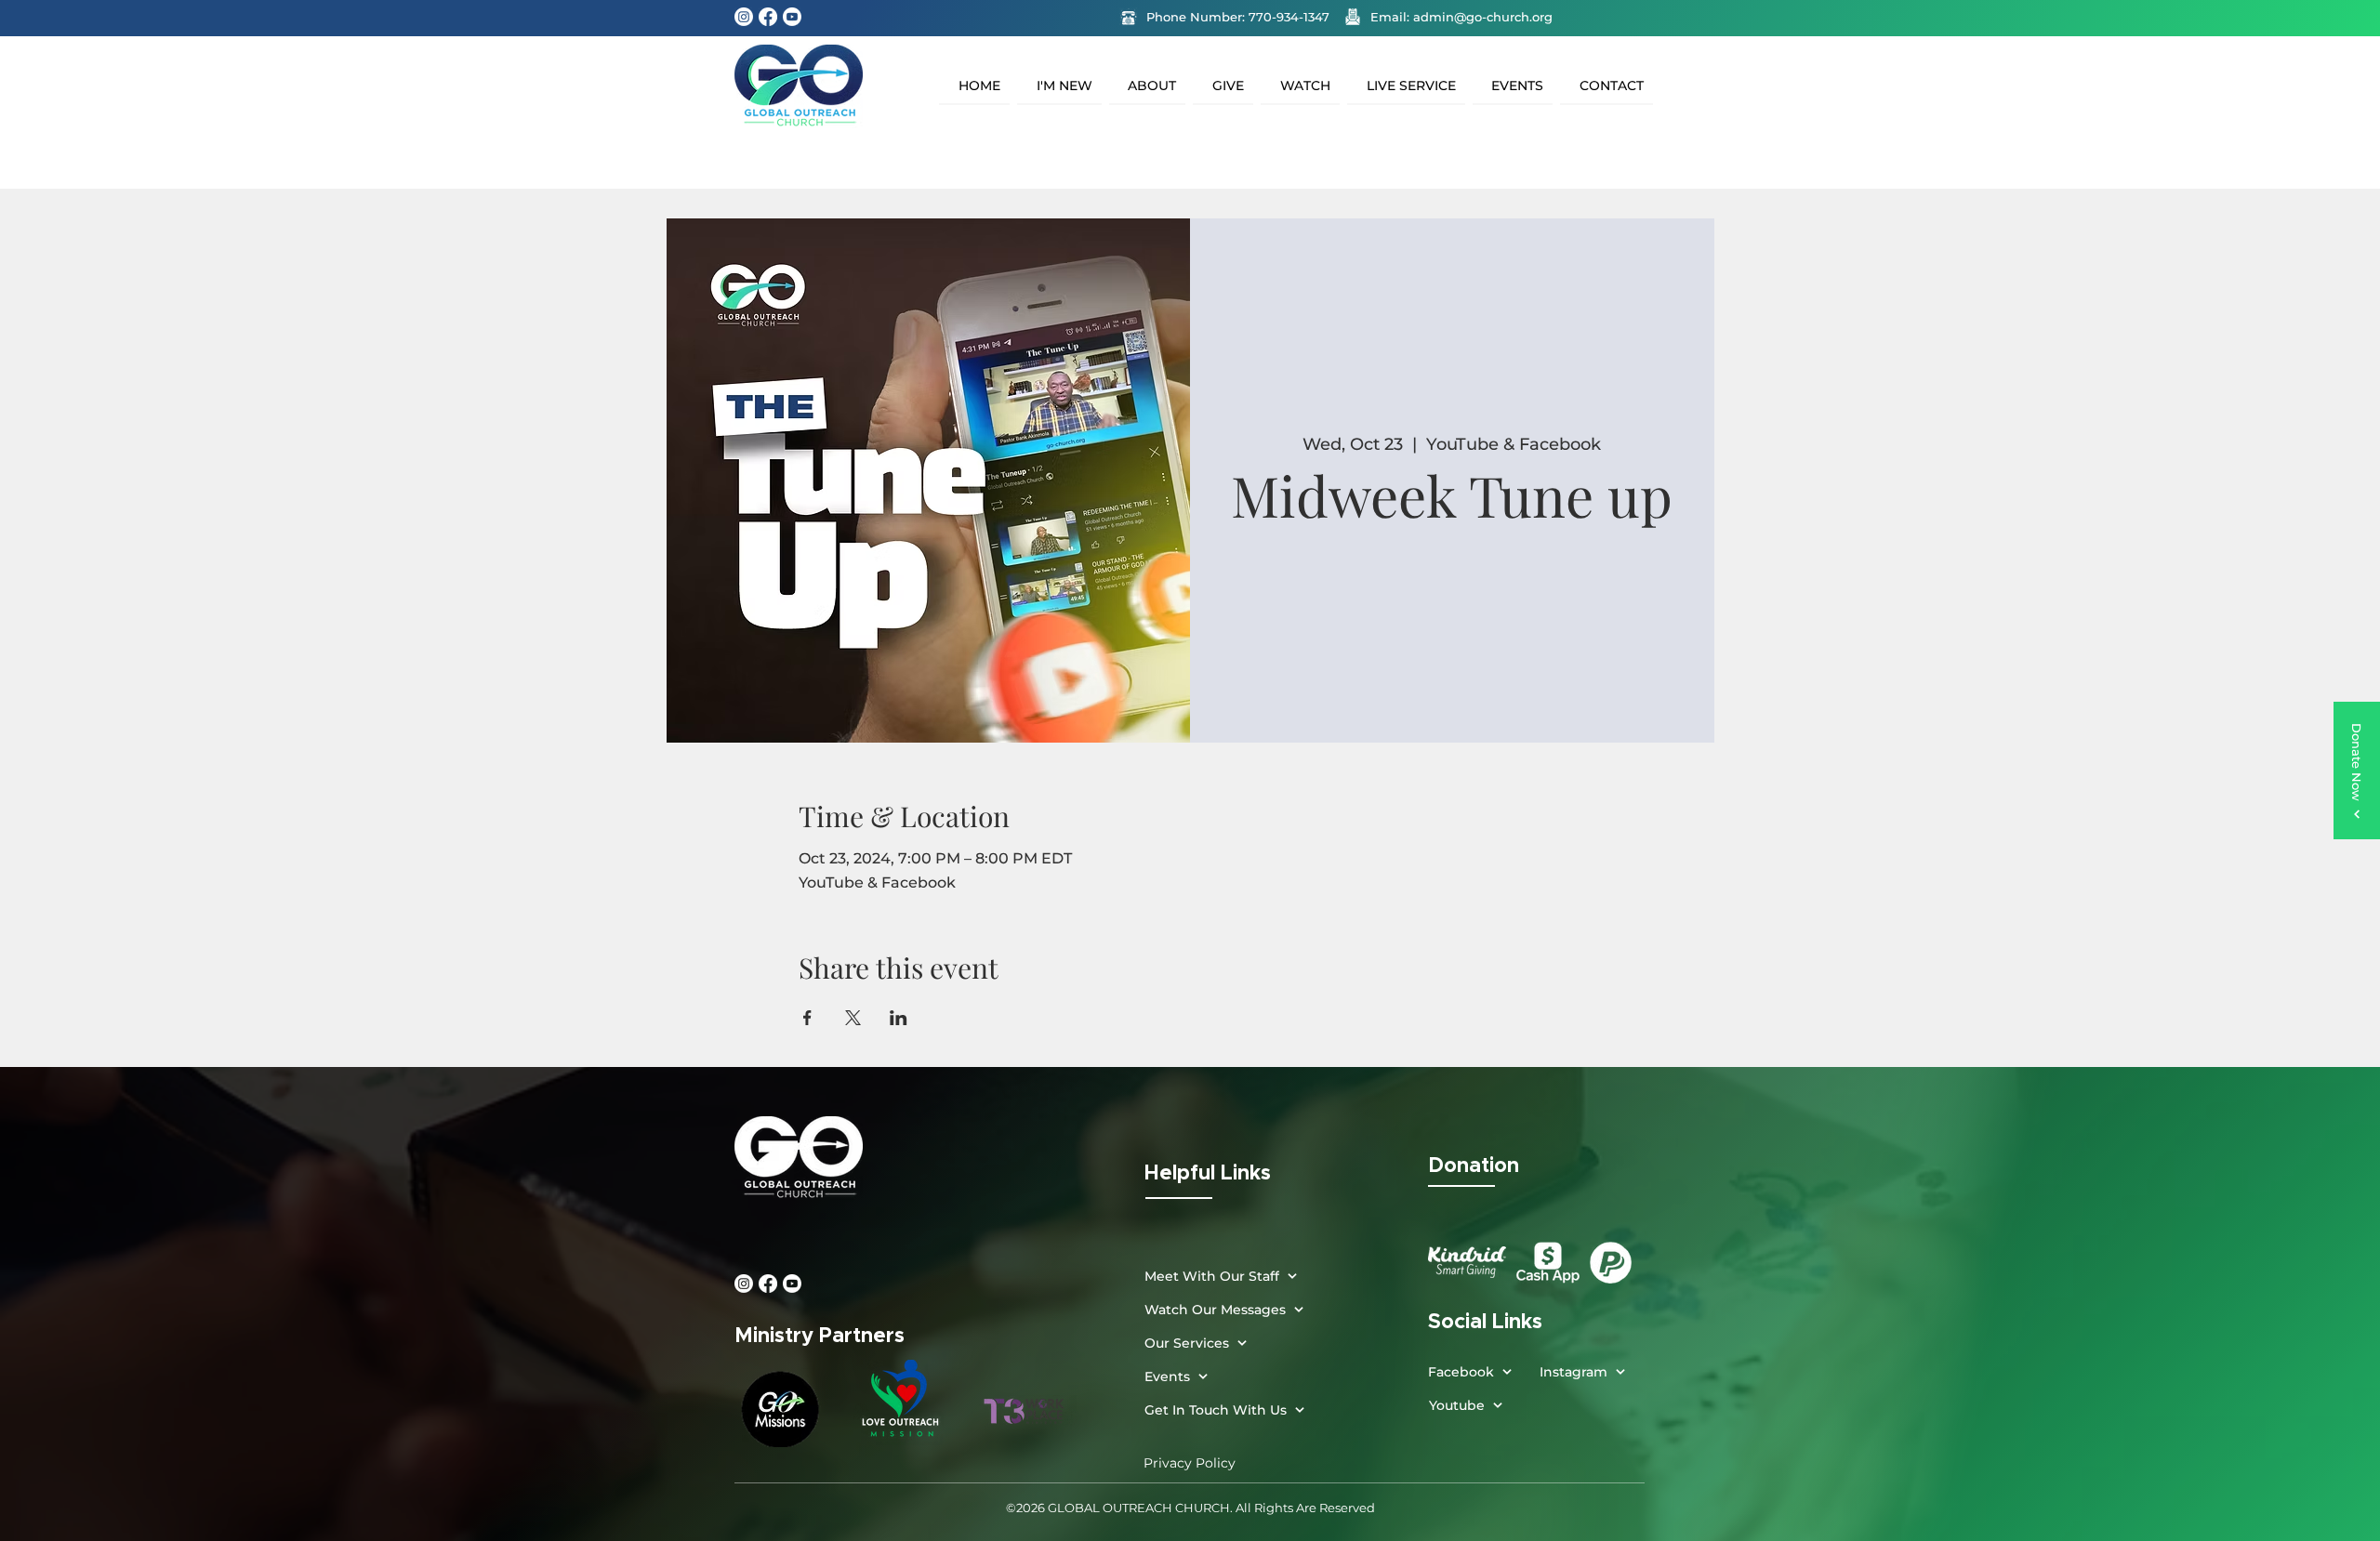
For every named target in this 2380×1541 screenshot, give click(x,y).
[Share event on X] (853, 1018)
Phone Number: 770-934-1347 (1238, 17)
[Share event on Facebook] (807, 1018)
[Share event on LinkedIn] (899, 1018)
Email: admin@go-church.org (1461, 17)
